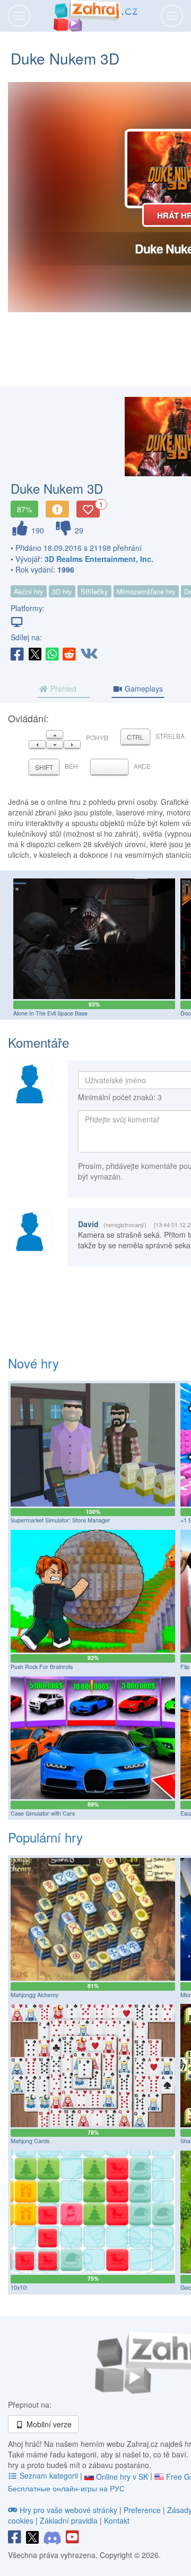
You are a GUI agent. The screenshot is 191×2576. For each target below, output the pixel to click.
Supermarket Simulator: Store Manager (60, 1520)
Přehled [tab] (62, 688)
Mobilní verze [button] (48, 2424)
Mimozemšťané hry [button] (146, 591)
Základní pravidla (69, 2520)
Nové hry (33, 1363)
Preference (143, 2510)
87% (24, 509)
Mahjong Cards (30, 2141)
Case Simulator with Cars (43, 1813)
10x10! (19, 2287)
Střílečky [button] (94, 591)
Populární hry (45, 1837)
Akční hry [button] (29, 591)
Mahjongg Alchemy (34, 1995)
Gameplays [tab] (143, 688)
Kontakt (117, 2520)
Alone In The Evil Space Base (50, 1013)
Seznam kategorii (49, 2475)
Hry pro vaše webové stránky (68, 2510)
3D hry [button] (62, 591)
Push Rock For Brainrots (42, 1667)
